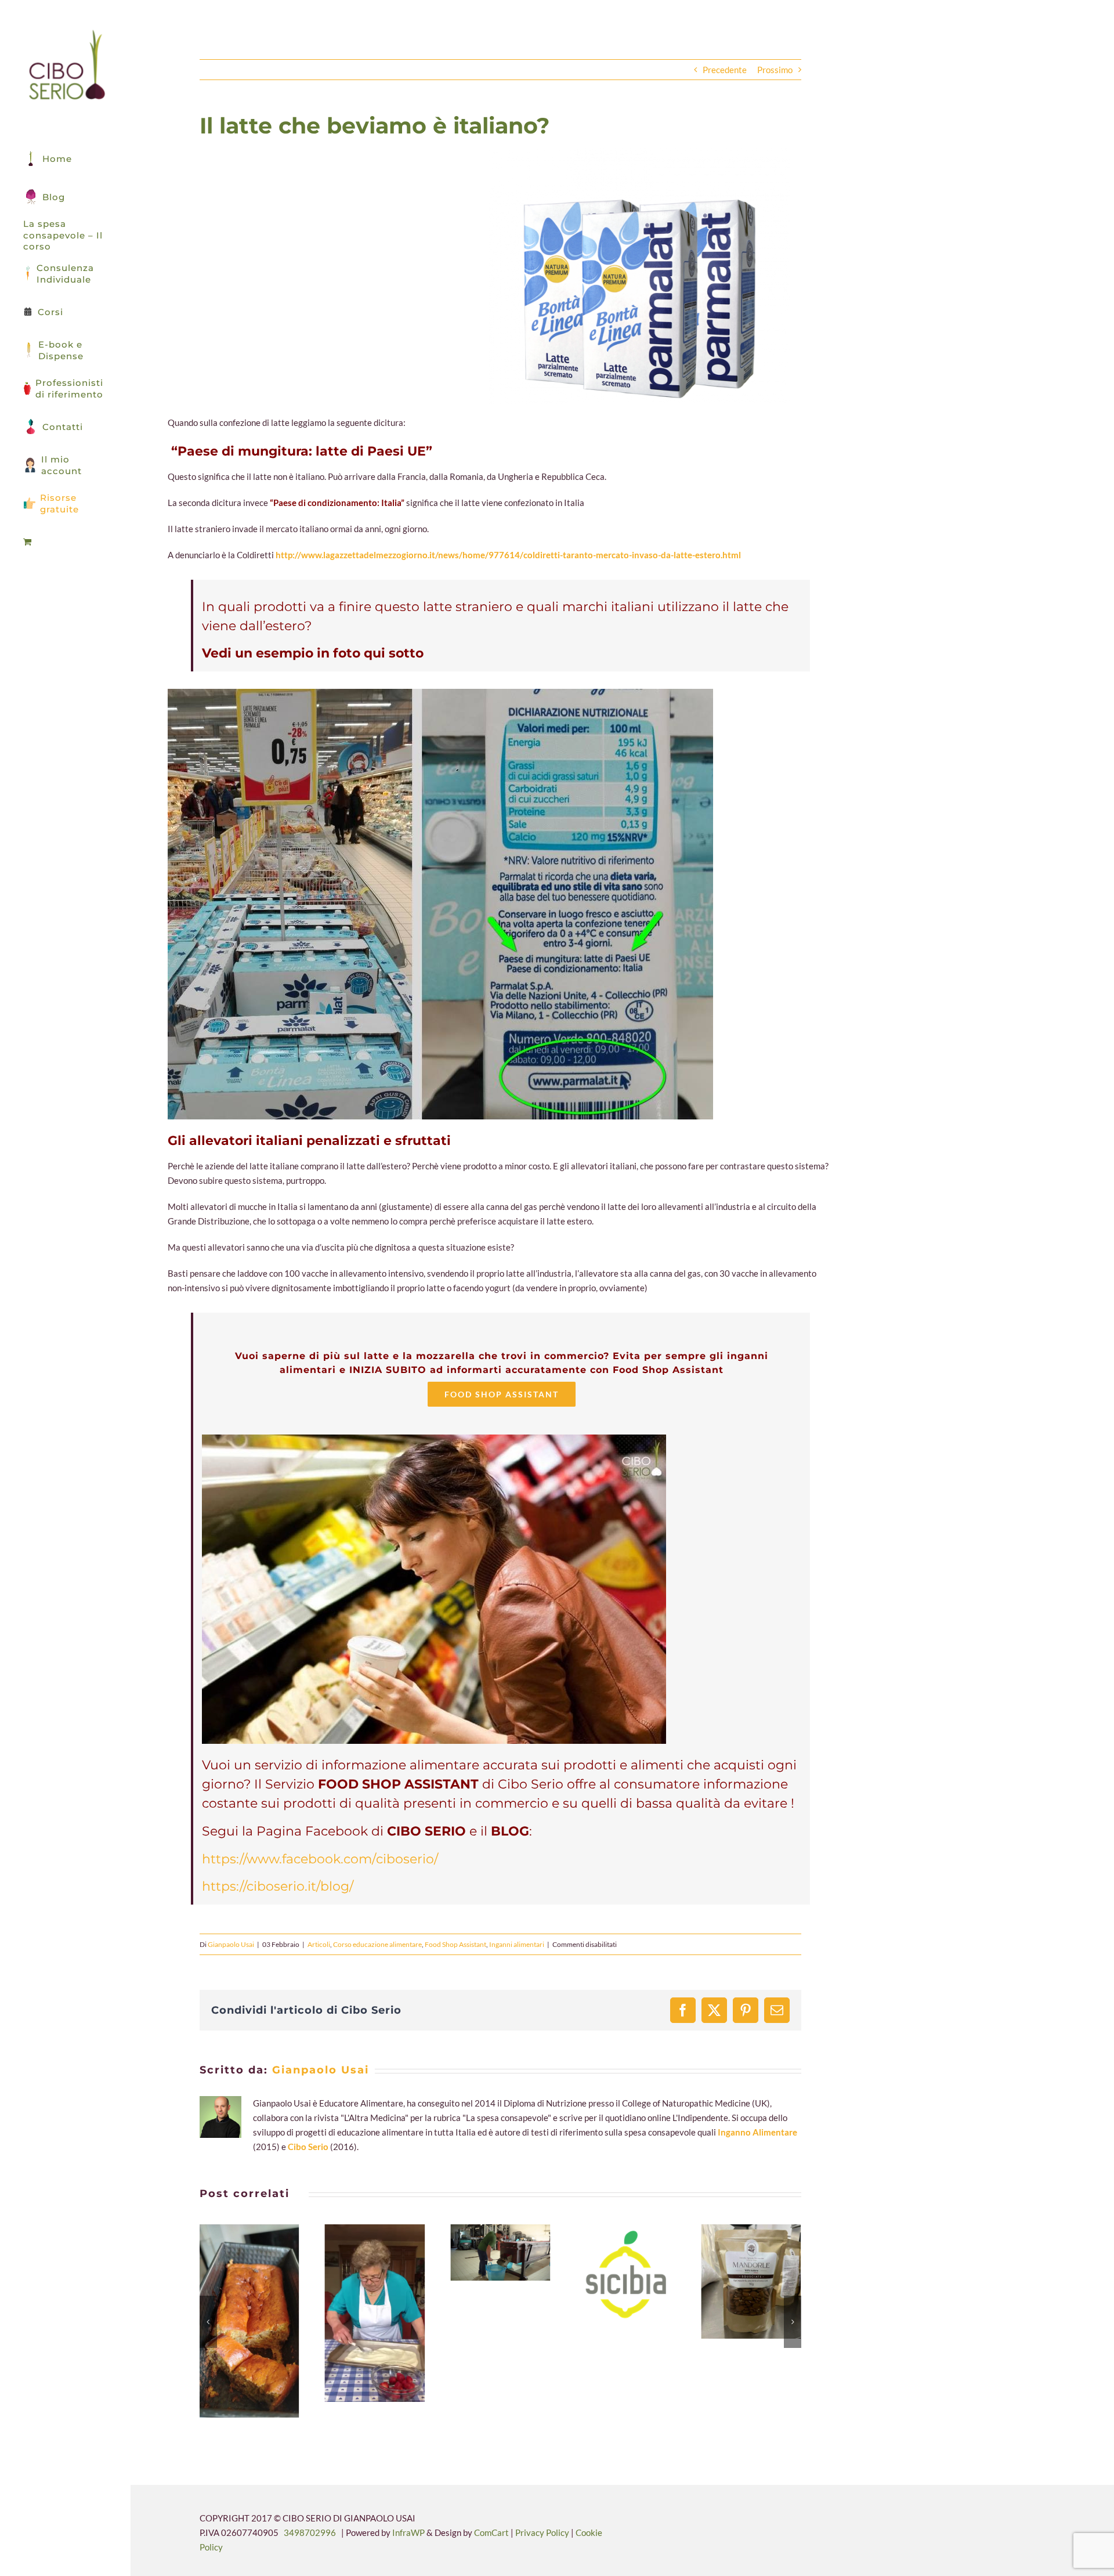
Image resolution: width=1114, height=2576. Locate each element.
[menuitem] (65, 542)
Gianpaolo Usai (231, 1944)
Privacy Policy (543, 2532)
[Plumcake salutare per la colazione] (249, 2321)
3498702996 (310, 2532)
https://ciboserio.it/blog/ (278, 1886)
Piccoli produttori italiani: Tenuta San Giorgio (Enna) (737, 2282)
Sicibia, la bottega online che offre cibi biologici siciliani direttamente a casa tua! (612, 2274)
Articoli (319, 1944)
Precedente (725, 70)
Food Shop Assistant (455, 1944)
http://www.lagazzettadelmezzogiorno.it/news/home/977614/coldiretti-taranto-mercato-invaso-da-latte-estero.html (508, 555)
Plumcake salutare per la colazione (236, 2321)
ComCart (491, 2532)
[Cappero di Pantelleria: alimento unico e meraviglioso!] (500, 2252)
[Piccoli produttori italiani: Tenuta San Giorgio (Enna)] (751, 2281)
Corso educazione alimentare (377, 1944)
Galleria (263, 2321)
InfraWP (408, 2532)
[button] (208, 2322)
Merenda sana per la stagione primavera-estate (361, 2314)
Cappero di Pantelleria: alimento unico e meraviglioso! (486, 2253)
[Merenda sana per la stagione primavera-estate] (375, 2313)
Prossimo (775, 70)
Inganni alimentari (517, 1944)
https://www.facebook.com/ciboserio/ (320, 1859)
